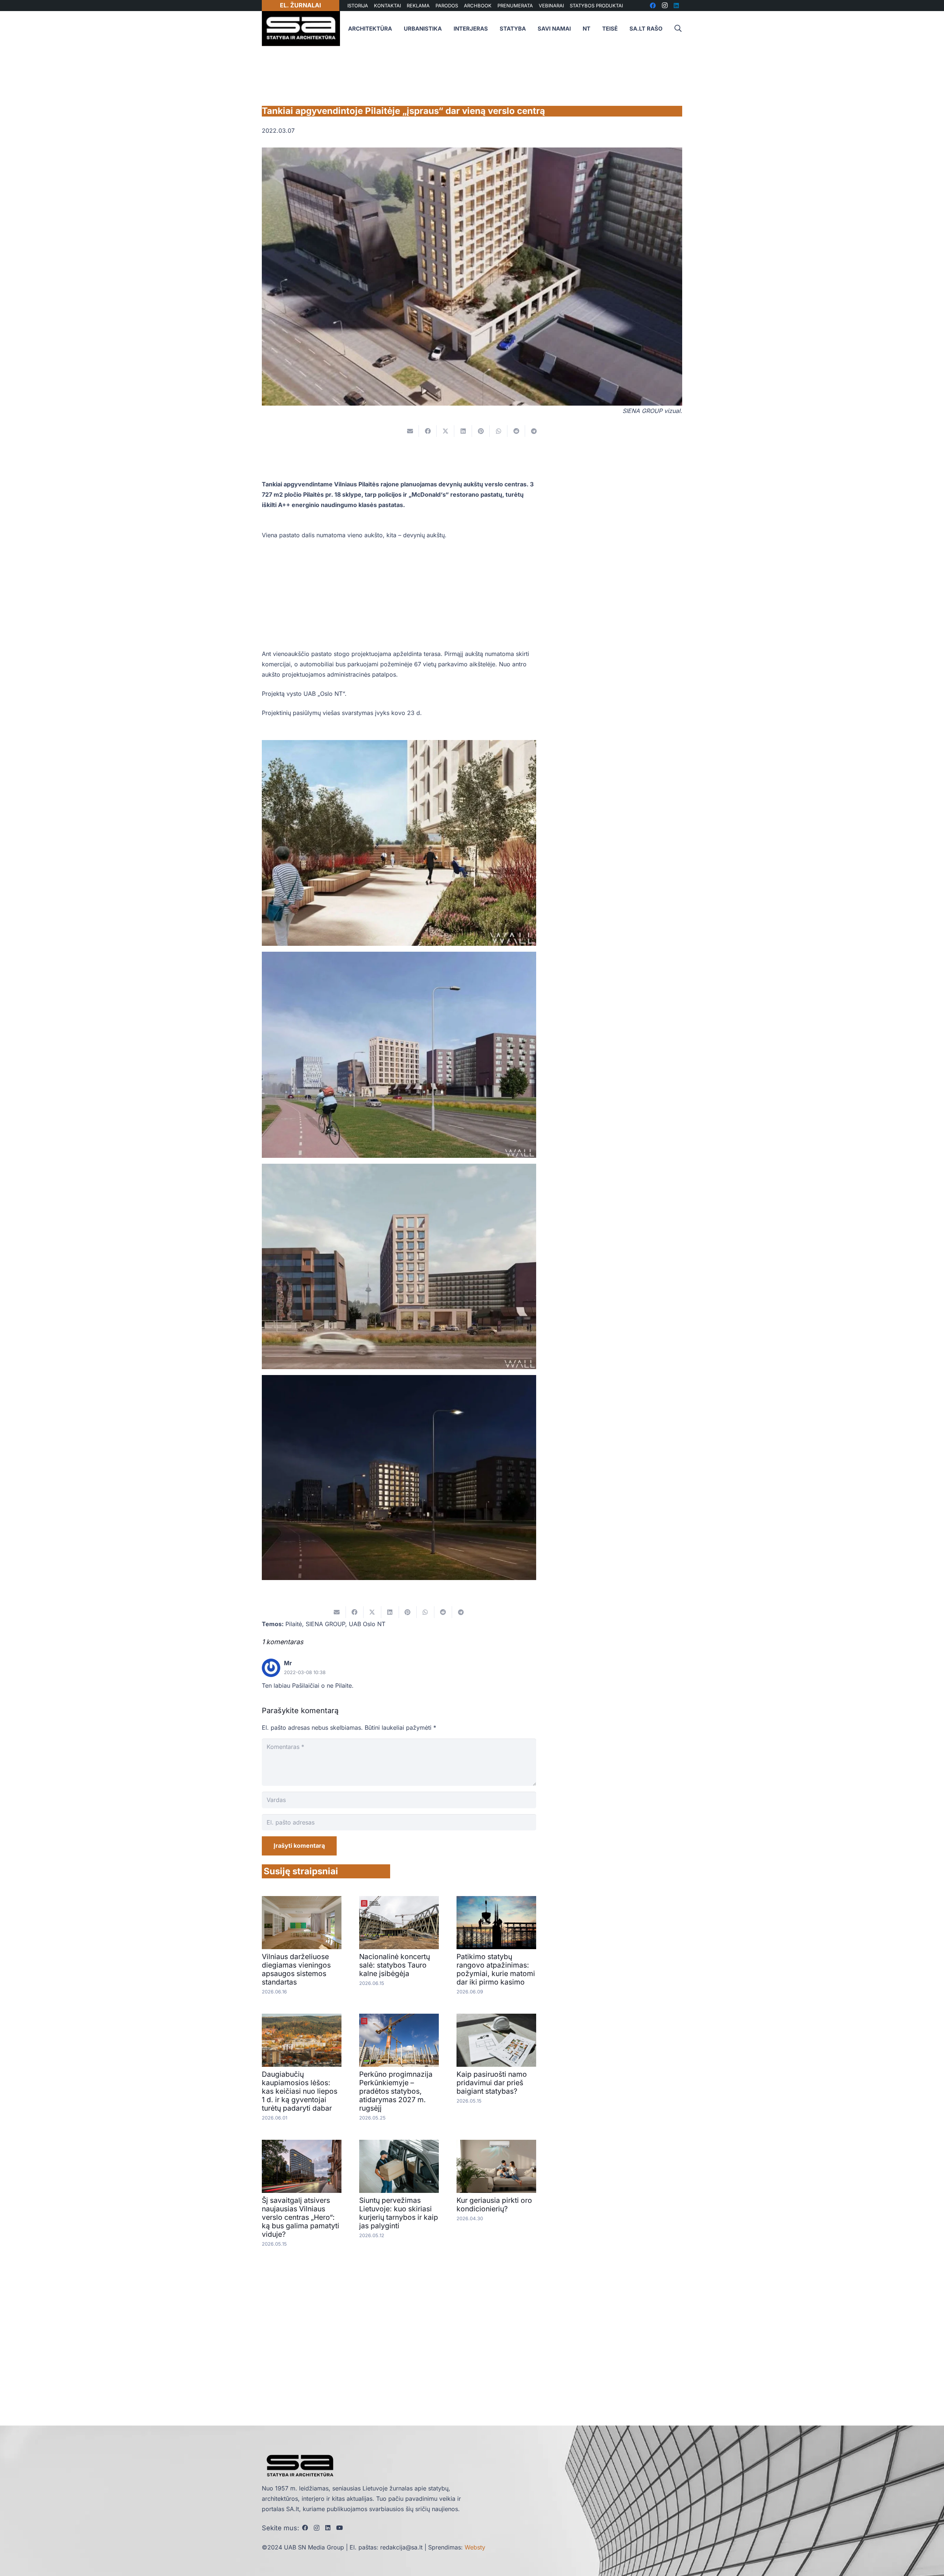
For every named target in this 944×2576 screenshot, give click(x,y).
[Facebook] (305, 2528)
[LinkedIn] (328, 2528)
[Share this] (428, 431)
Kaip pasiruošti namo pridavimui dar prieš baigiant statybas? (492, 2083)
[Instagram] (317, 2528)
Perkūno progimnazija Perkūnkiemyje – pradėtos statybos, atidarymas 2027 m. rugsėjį (396, 2091)
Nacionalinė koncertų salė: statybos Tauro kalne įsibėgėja (395, 1965)
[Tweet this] (445, 431)
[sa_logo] (301, 29)
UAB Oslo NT (367, 1624)
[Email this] (410, 431)
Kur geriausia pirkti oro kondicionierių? (494, 2204)
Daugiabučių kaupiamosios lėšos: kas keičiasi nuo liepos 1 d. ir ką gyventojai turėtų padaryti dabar (300, 2091)
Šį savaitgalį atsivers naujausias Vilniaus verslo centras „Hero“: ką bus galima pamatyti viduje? (301, 2217)
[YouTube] (340, 2528)
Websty (475, 2547)
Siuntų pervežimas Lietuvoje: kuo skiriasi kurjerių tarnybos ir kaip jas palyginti (399, 2213)
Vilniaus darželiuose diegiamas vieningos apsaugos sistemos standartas (296, 1969)
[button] (678, 29)
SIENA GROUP (325, 1624)
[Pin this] (481, 431)
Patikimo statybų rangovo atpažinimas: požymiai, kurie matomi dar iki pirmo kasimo (496, 1969)
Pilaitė (294, 1624)
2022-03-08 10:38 (305, 1672)
